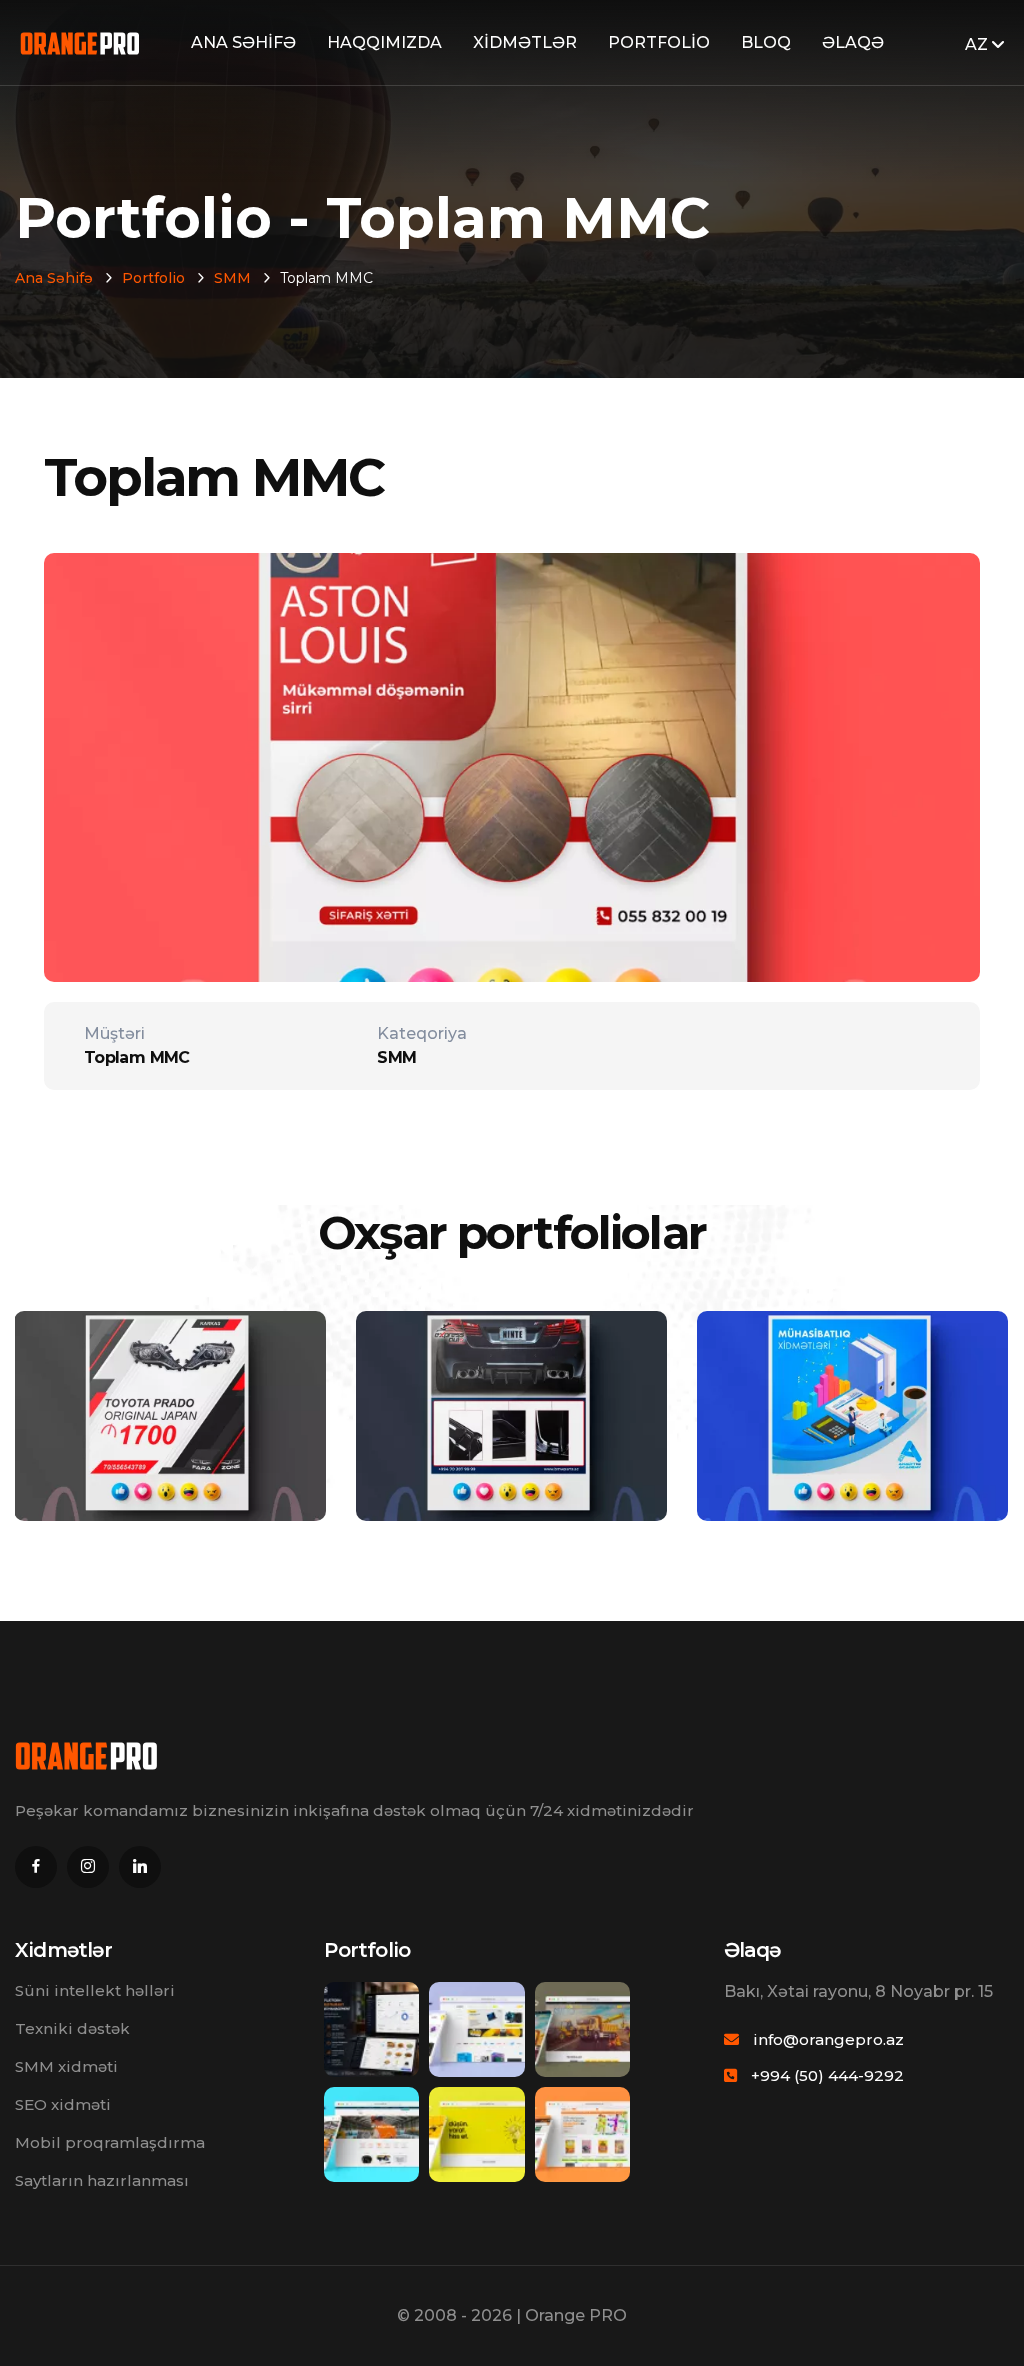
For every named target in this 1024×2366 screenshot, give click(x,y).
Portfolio (659, 42)
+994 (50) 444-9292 (827, 2075)
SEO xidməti (63, 2104)
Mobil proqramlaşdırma (110, 2142)
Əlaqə (853, 42)
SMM (232, 278)
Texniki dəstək (72, 2028)
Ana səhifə (243, 42)
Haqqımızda (384, 42)
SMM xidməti (66, 2066)
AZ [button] (978, 44)
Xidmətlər (525, 42)
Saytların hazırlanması (102, 2180)
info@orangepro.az (828, 2039)
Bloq (766, 42)
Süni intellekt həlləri (95, 1990)
